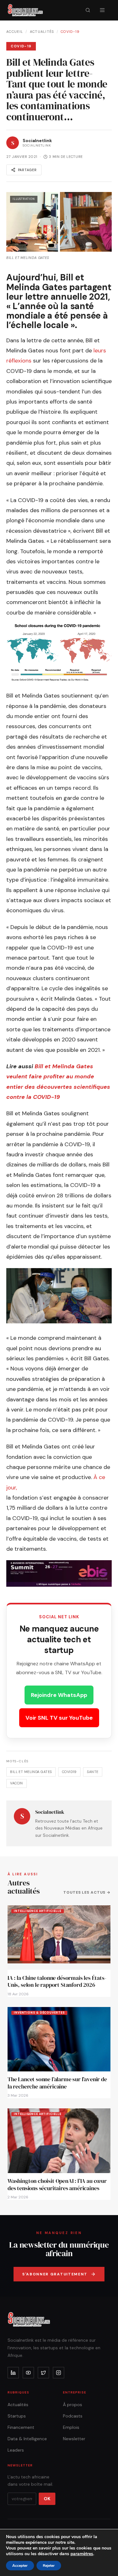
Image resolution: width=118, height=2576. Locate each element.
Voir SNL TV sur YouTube (59, 1718)
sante (93, 1772)
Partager (27, 170)
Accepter (20, 2566)
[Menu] (102, 10)
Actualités (42, 32)
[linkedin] (13, 2373)
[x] (43, 2373)
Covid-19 (70, 32)
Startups (17, 2416)
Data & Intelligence (27, 2439)
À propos (73, 2405)
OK (47, 2499)
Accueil (15, 32)
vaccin (17, 1783)
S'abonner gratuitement (55, 2274)
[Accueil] (25, 10)
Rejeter (49, 2566)
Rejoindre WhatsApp (59, 1695)
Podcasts (73, 2416)
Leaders (16, 2450)
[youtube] (28, 2373)
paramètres (82, 2554)
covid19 (69, 1772)
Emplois (71, 2427)
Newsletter (74, 2439)
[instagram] (59, 2373)
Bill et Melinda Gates (31, 1772)
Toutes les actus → (87, 1892)
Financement (21, 2427)
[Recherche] (88, 10)
